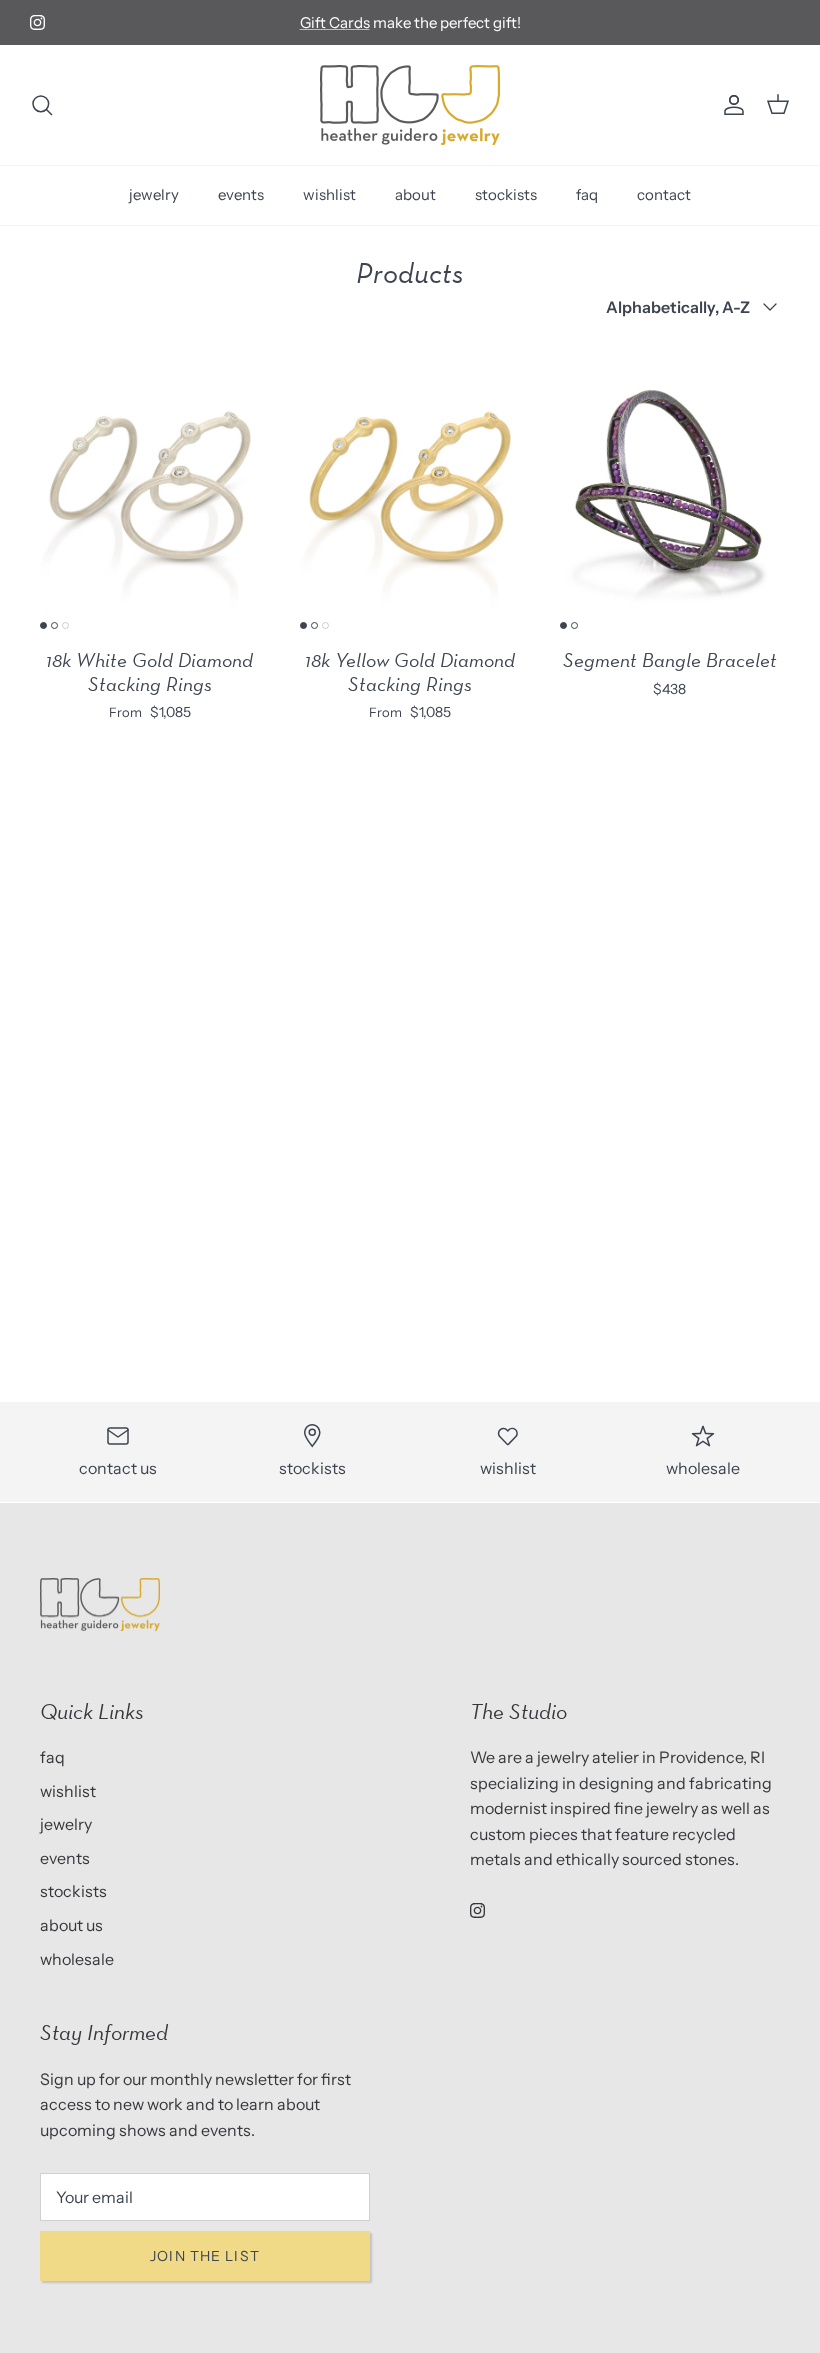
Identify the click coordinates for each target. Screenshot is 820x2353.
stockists (506, 194)
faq (587, 194)
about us (71, 1925)
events (241, 194)
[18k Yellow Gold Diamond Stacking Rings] (410, 489)
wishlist (329, 194)
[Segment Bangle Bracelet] (670, 489)
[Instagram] (37, 22)
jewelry (154, 194)
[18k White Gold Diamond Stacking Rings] (150, 489)
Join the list (205, 2256)
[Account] (730, 105)
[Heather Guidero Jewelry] (410, 105)
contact (664, 194)
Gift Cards (335, 22)
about (415, 194)
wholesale (77, 1959)
